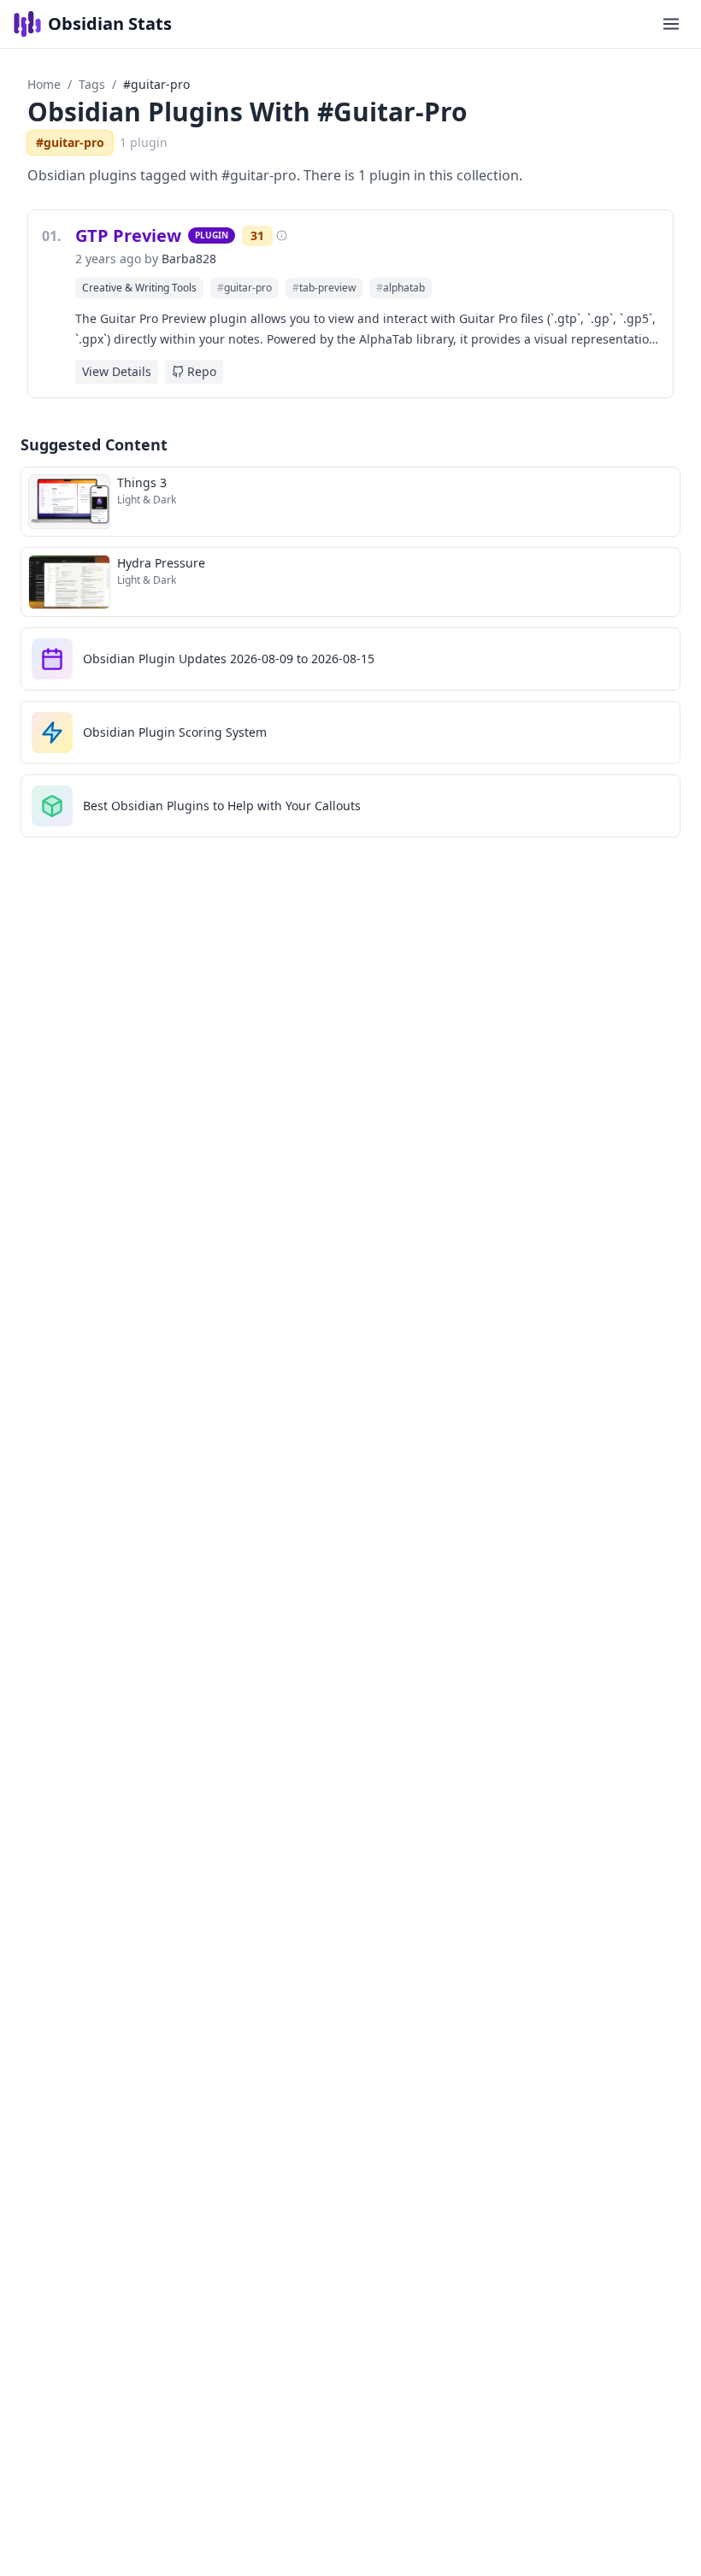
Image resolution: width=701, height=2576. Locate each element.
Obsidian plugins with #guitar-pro (247, 112)
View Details (117, 371)
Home (44, 84)
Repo (202, 371)
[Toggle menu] (671, 24)
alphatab (401, 288)
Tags (92, 84)
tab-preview (324, 288)
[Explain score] (282, 235)
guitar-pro (244, 288)
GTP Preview (128, 235)
